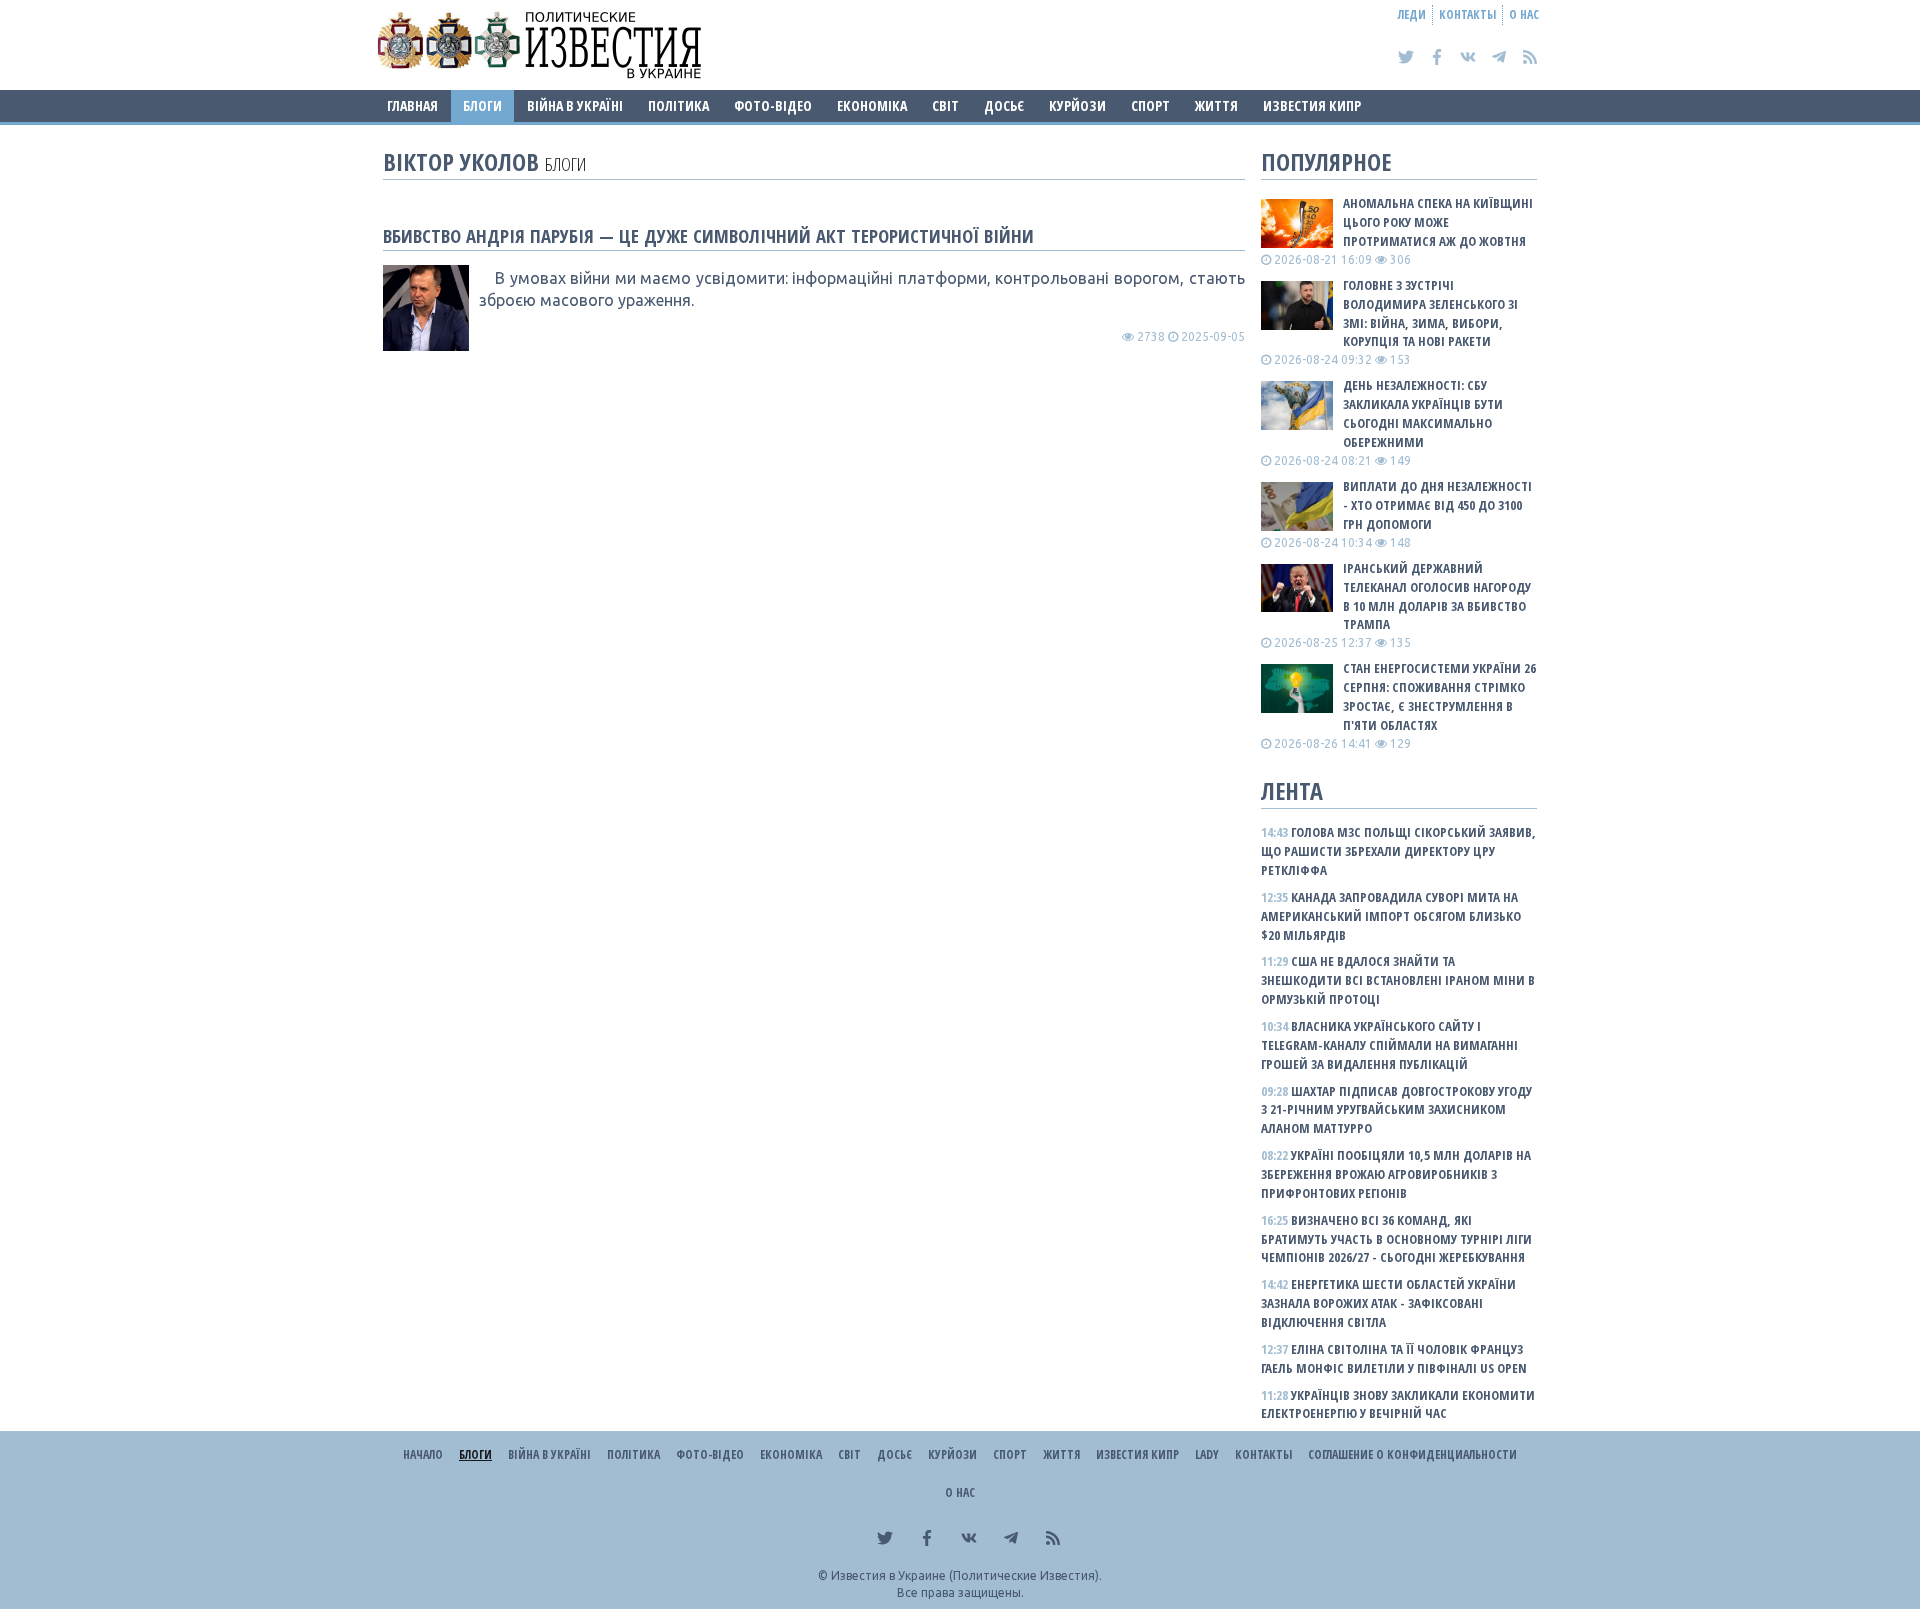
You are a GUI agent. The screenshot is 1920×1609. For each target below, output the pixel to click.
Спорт (1150, 105)
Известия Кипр (1312, 105)
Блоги (482, 105)
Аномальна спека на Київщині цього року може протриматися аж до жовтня (1438, 222)
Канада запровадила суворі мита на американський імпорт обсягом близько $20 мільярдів (1391, 916)
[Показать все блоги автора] (426, 308)
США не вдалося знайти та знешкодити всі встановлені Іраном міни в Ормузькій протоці (1398, 980)
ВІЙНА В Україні (575, 105)
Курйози (1077, 105)
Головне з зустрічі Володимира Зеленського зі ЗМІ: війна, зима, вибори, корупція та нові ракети (1430, 313)
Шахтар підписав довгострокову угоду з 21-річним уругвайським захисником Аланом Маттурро (1396, 1110)
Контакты (1467, 14)
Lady (1207, 1454)
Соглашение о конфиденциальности (1412, 1454)
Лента (1292, 790)
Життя (1216, 105)
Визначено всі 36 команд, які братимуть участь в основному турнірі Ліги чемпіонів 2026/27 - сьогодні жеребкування (1396, 1239)
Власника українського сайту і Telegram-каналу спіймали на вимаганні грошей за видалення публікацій (1389, 1045)
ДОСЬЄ (1004, 105)
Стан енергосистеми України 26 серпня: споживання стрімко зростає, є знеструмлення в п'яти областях (1439, 696)
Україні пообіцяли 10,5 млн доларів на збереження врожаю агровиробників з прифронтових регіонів (1396, 1174)
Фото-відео (773, 105)
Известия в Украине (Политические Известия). (966, 1575)
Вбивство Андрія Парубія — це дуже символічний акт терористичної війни (708, 235)
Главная (412, 105)
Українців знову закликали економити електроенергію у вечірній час (1398, 1404)
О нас (1524, 14)
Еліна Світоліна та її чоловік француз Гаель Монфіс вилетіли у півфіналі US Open (1394, 1358)
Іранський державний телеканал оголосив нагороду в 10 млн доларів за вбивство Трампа (1437, 596)
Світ (945, 105)
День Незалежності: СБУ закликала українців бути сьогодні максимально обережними (1423, 413)
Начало (423, 1454)
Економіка (872, 105)
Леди (1412, 14)
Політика (678, 105)
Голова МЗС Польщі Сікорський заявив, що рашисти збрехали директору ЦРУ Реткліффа (1398, 851)
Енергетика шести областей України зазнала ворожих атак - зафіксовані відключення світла (1388, 1303)
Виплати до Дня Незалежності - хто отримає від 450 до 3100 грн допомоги (1437, 505)
